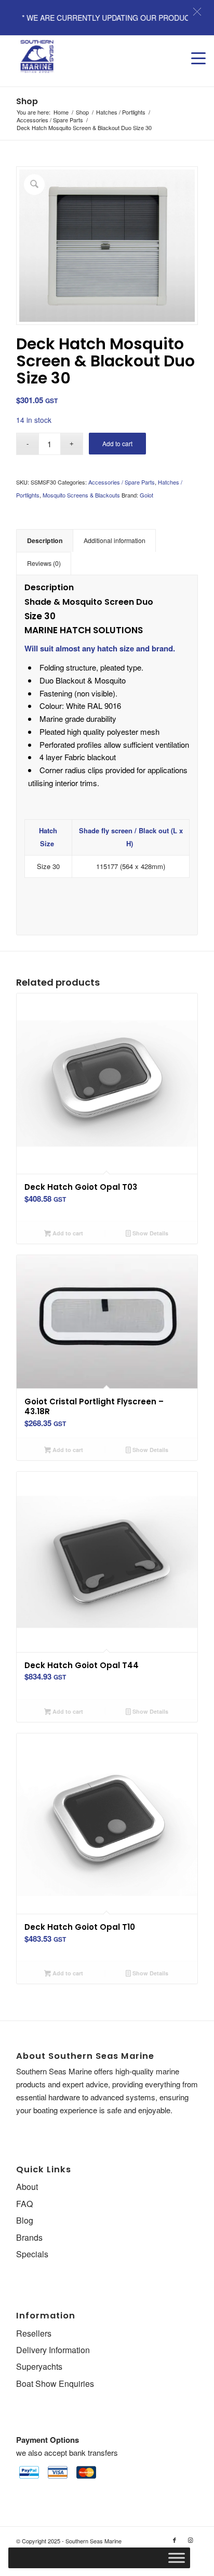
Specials (32, 2254)
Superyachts (39, 2366)
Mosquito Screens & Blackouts (81, 495)
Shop (27, 101)
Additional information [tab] (115, 540)
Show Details (150, 1233)
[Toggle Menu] (177, 2558)
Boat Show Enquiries (55, 2383)
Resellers (34, 2333)
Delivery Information (53, 2350)
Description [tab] (45, 540)
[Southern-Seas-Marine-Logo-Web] (89, 56)
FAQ (24, 2204)
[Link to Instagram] (190, 2540)
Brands (29, 2237)
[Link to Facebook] (175, 2540)
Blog (25, 2220)
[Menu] (193, 48)
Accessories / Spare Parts (122, 482)
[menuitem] (193, 48)
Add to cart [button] (67, 1233)
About (27, 2187)
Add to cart (117, 443)
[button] (197, 12)
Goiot (146, 495)
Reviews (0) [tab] (44, 563)
